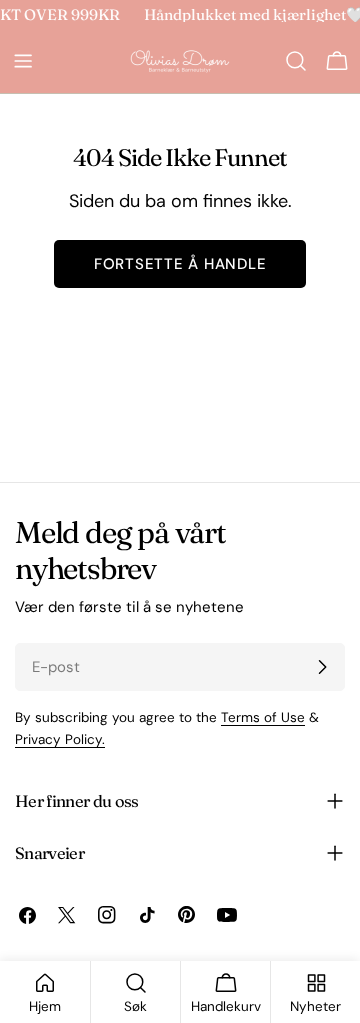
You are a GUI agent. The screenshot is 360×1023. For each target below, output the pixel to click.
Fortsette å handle (180, 264)
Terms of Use (263, 717)
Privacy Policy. (60, 739)
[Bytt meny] (23, 61)
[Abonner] (322, 667)
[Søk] (296, 61)
